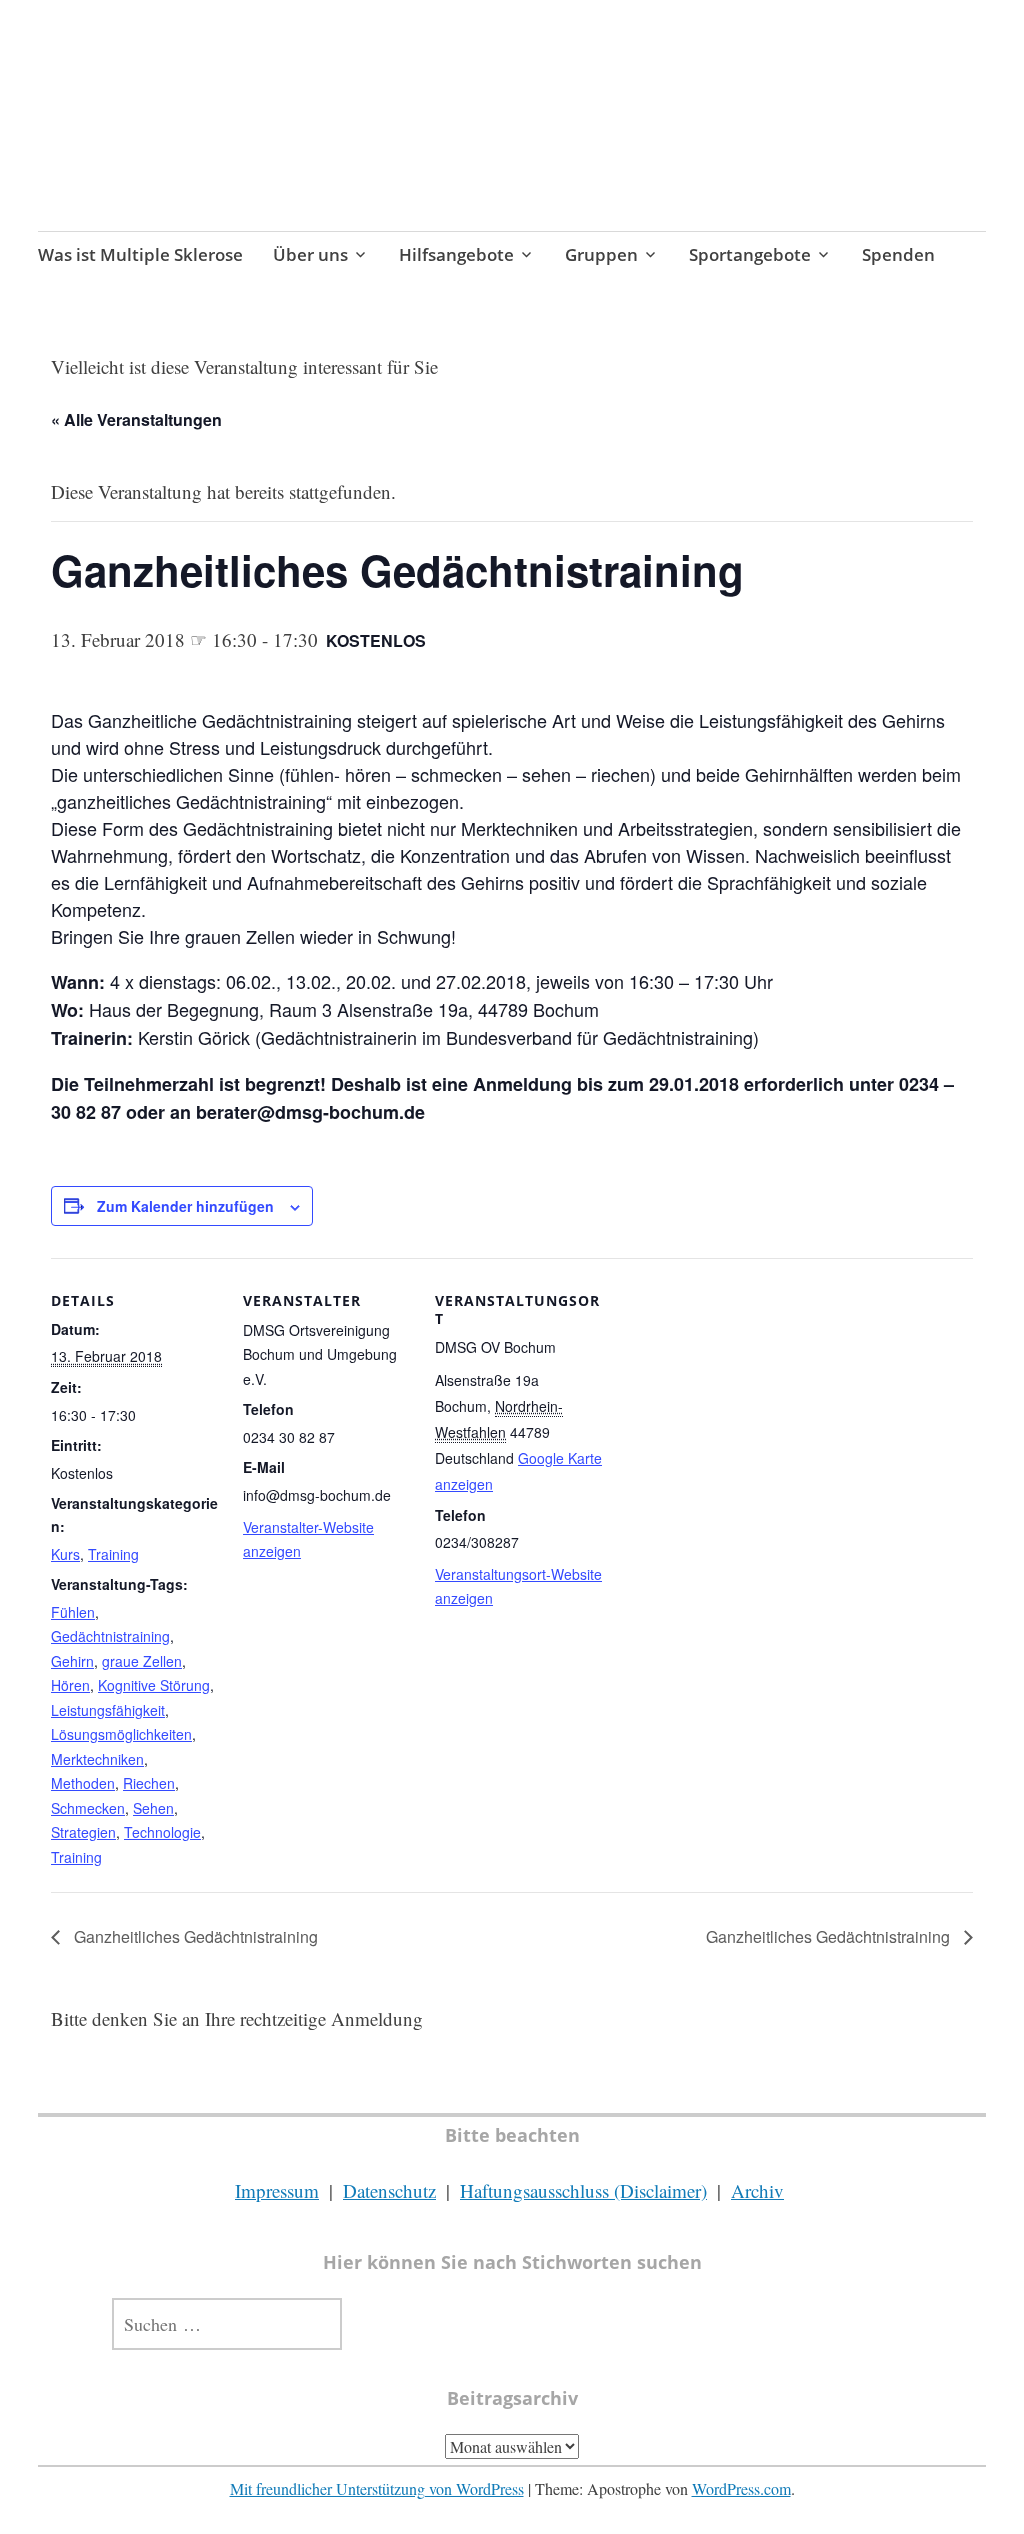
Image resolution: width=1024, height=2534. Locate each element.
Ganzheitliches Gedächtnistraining (194, 1936)
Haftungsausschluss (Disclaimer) (583, 2190)
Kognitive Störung (154, 1685)
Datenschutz (389, 2190)
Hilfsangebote (456, 254)
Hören (70, 1685)
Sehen (153, 1808)
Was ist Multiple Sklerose (140, 254)
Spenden (898, 254)
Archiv (757, 2190)
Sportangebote (750, 254)
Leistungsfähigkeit (108, 1710)
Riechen (149, 1783)
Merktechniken (97, 1759)
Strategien (83, 1832)
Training (113, 1554)
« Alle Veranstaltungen (136, 419)
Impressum (277, 2190)
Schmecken (88, 1808)
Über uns (310, 254)
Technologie (162, 1832)
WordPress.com (741, 2488)
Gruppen (601, 254)
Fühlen (73, 1612)
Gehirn (72, 1661)
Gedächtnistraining (110, 1636)
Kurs (65, 1554)
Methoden (83, 1783)
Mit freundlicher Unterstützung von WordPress (377, 2488)
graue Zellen (142, 1661)
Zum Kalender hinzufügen (185, 1206)
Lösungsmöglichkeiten (121, 1734)
